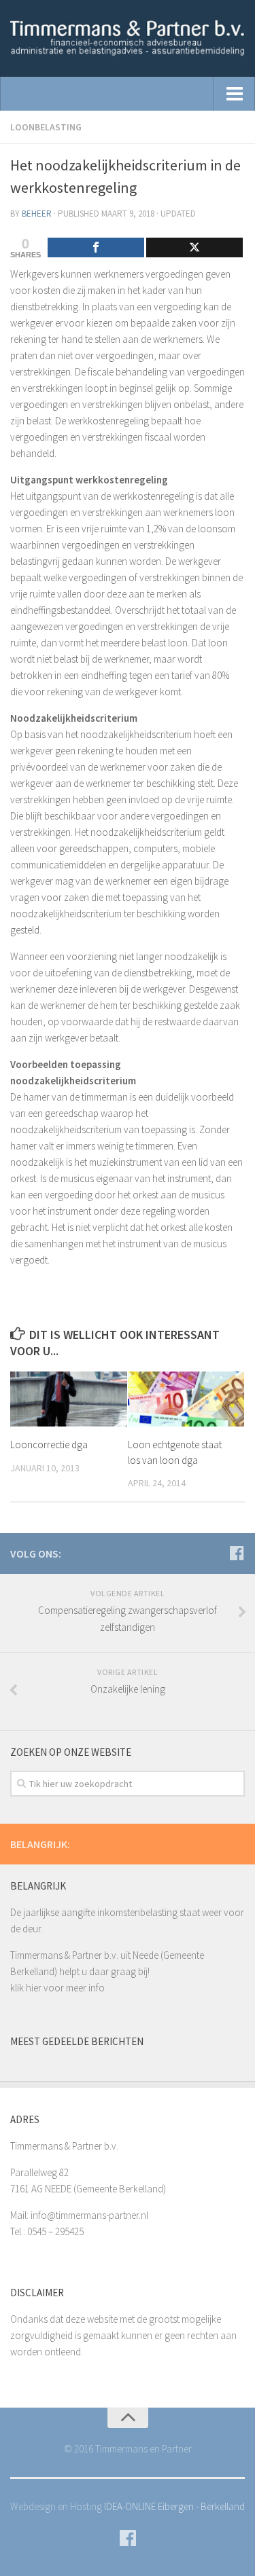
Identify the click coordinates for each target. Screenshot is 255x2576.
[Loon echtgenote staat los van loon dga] (186, 1399)
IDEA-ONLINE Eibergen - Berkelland (174, 2506)
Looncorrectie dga (49, 1445)
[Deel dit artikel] (96, 247)
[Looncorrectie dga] (69, 1399)
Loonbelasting (46, 127)
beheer (37, 214)
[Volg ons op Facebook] (237, 1553)
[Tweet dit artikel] (194, 247)
